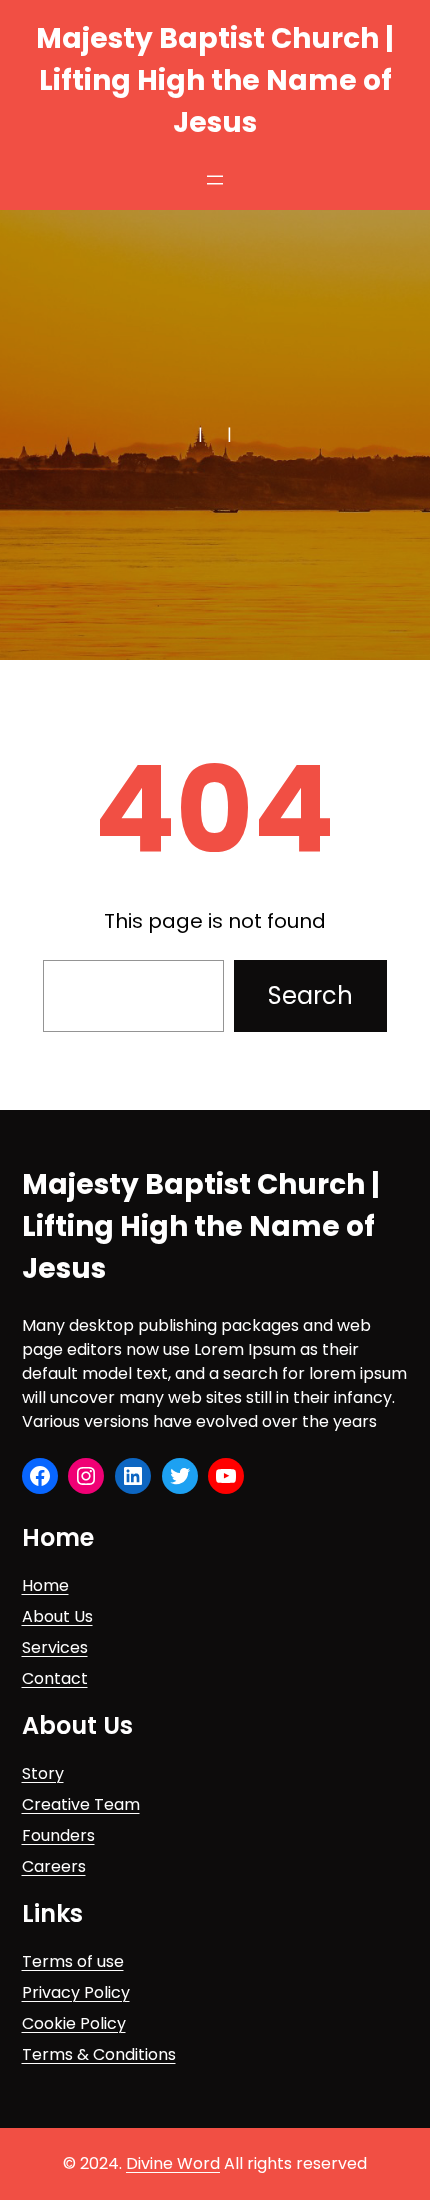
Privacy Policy (76, 1992)
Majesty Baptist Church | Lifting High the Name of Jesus (215, 80)
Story (43, 1773)
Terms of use (73, 1961)
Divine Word (173, 2163)
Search (310, 995)
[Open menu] (215, 180)
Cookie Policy (74, 2023)
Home (45, 1585)
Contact (55, 1678)
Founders (58, 1835)
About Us (57, 1616)
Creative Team (81, 1804)
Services (55, 1647)
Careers (54, 1866)
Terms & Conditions (99, 2054)
